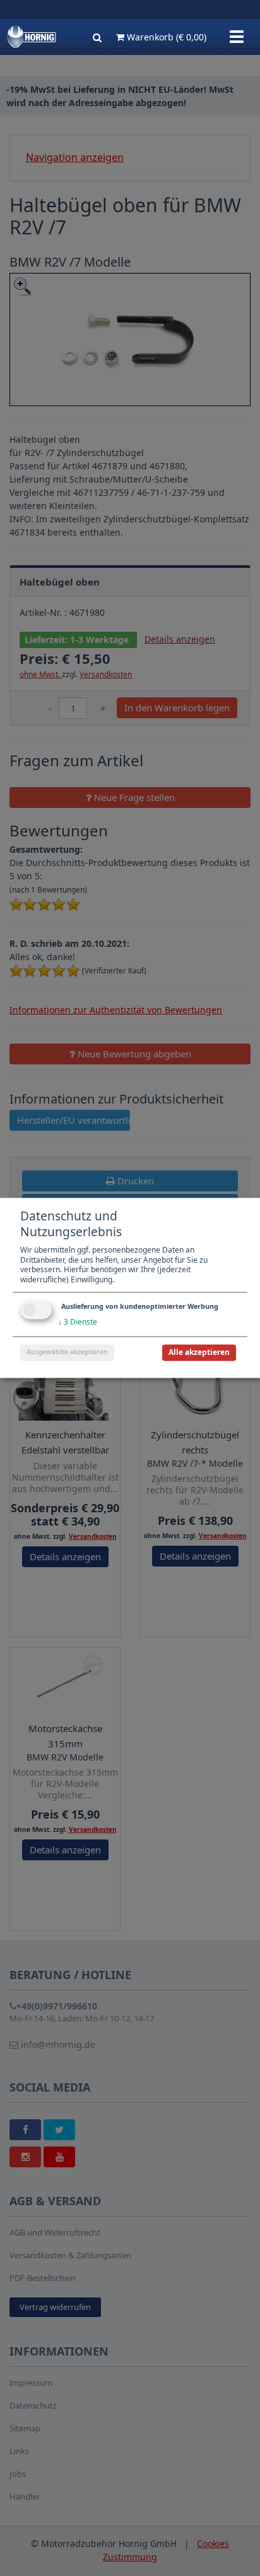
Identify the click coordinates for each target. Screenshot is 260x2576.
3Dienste (78, 1322)
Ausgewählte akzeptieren (67, 1352)
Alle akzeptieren (199, 1353)
